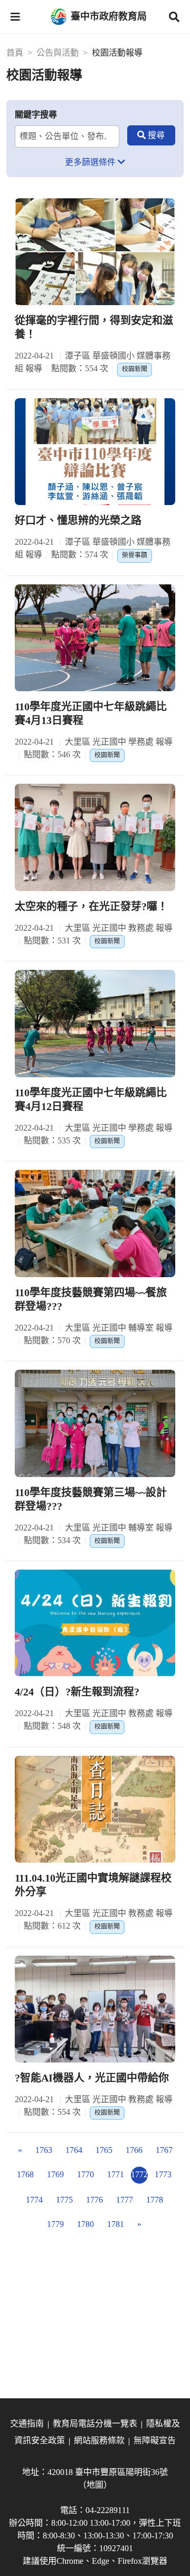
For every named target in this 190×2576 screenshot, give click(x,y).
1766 (134, 2150)
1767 (164, 2150)
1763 (44, 2150)
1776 (94, 2200)
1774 (34, 2200)
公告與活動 (58, 53)
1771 (116, 2174)
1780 (85, 2224)
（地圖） (95, 2485)
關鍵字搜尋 (36, 114)
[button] (15, 17)
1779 (55, 2224)
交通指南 (27, 2423)
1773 (163, 2174)
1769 (55, 2174)
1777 (125, 2200)
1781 (116, 2224)
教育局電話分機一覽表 (95, 2423)
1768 (25, 2174)
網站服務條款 (99, 2440)
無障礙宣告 (155, 2440)
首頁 (15, 53)
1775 (64, 2200)
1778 (155, 2200)
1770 (85, 2174)
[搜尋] (151, 135)
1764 (74, 2150)
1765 (104, 2150)
